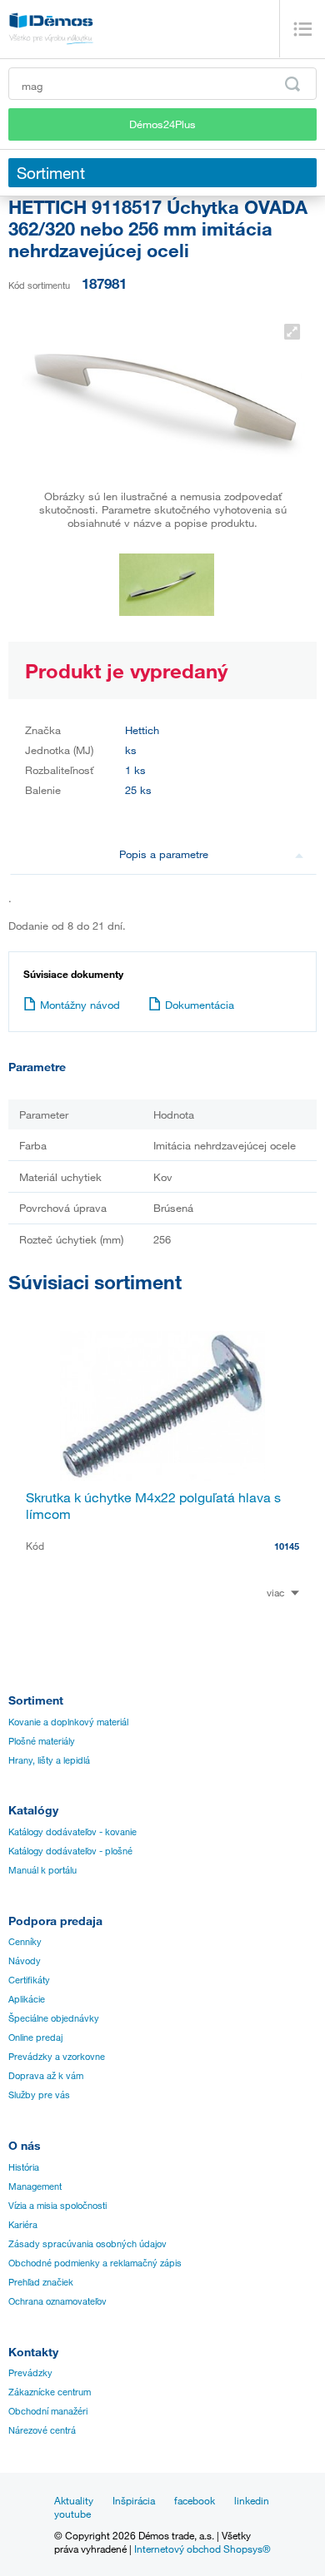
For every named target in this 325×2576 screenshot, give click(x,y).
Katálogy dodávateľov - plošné (70, 1851)
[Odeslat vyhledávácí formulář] (292, 84)
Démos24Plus (162, 124)
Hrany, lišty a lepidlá (49, 1760)
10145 (287, 1546)
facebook (195, 2500)
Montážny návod (80, 1005)
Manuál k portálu (42, 1870)
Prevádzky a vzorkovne (57, 2057)
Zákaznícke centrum (50, 2392)
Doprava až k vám (46, 2076)
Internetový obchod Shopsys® (202, 2549)
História (24, 2167)
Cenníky (25, 1942)
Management (35, 2186)
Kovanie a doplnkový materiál (68, 1722)
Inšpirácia (134, 2500)
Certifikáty (29, 1980)
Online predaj (35, 2037)
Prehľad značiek (41, 2282)
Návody (25, 1961)
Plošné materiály (42, 1741)
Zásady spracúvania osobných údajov (87, 2244)
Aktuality (74, 2500)
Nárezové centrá (42, 2430)
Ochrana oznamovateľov (57, 2301)
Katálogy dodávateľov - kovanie (72, 1832)
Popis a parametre (164, 854)
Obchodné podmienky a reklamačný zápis (95, 2263)
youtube (72, 2514)
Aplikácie (27, 1999)
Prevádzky (30, 2373)
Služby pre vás (39, 2095)
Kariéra (23, 2225)
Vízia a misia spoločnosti (57, 2206)
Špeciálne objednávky (54, 2018)
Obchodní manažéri (48, 2411)
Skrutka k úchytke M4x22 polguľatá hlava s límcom (153, 1506)
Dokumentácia (200, 1005)
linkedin (252, 2500)
